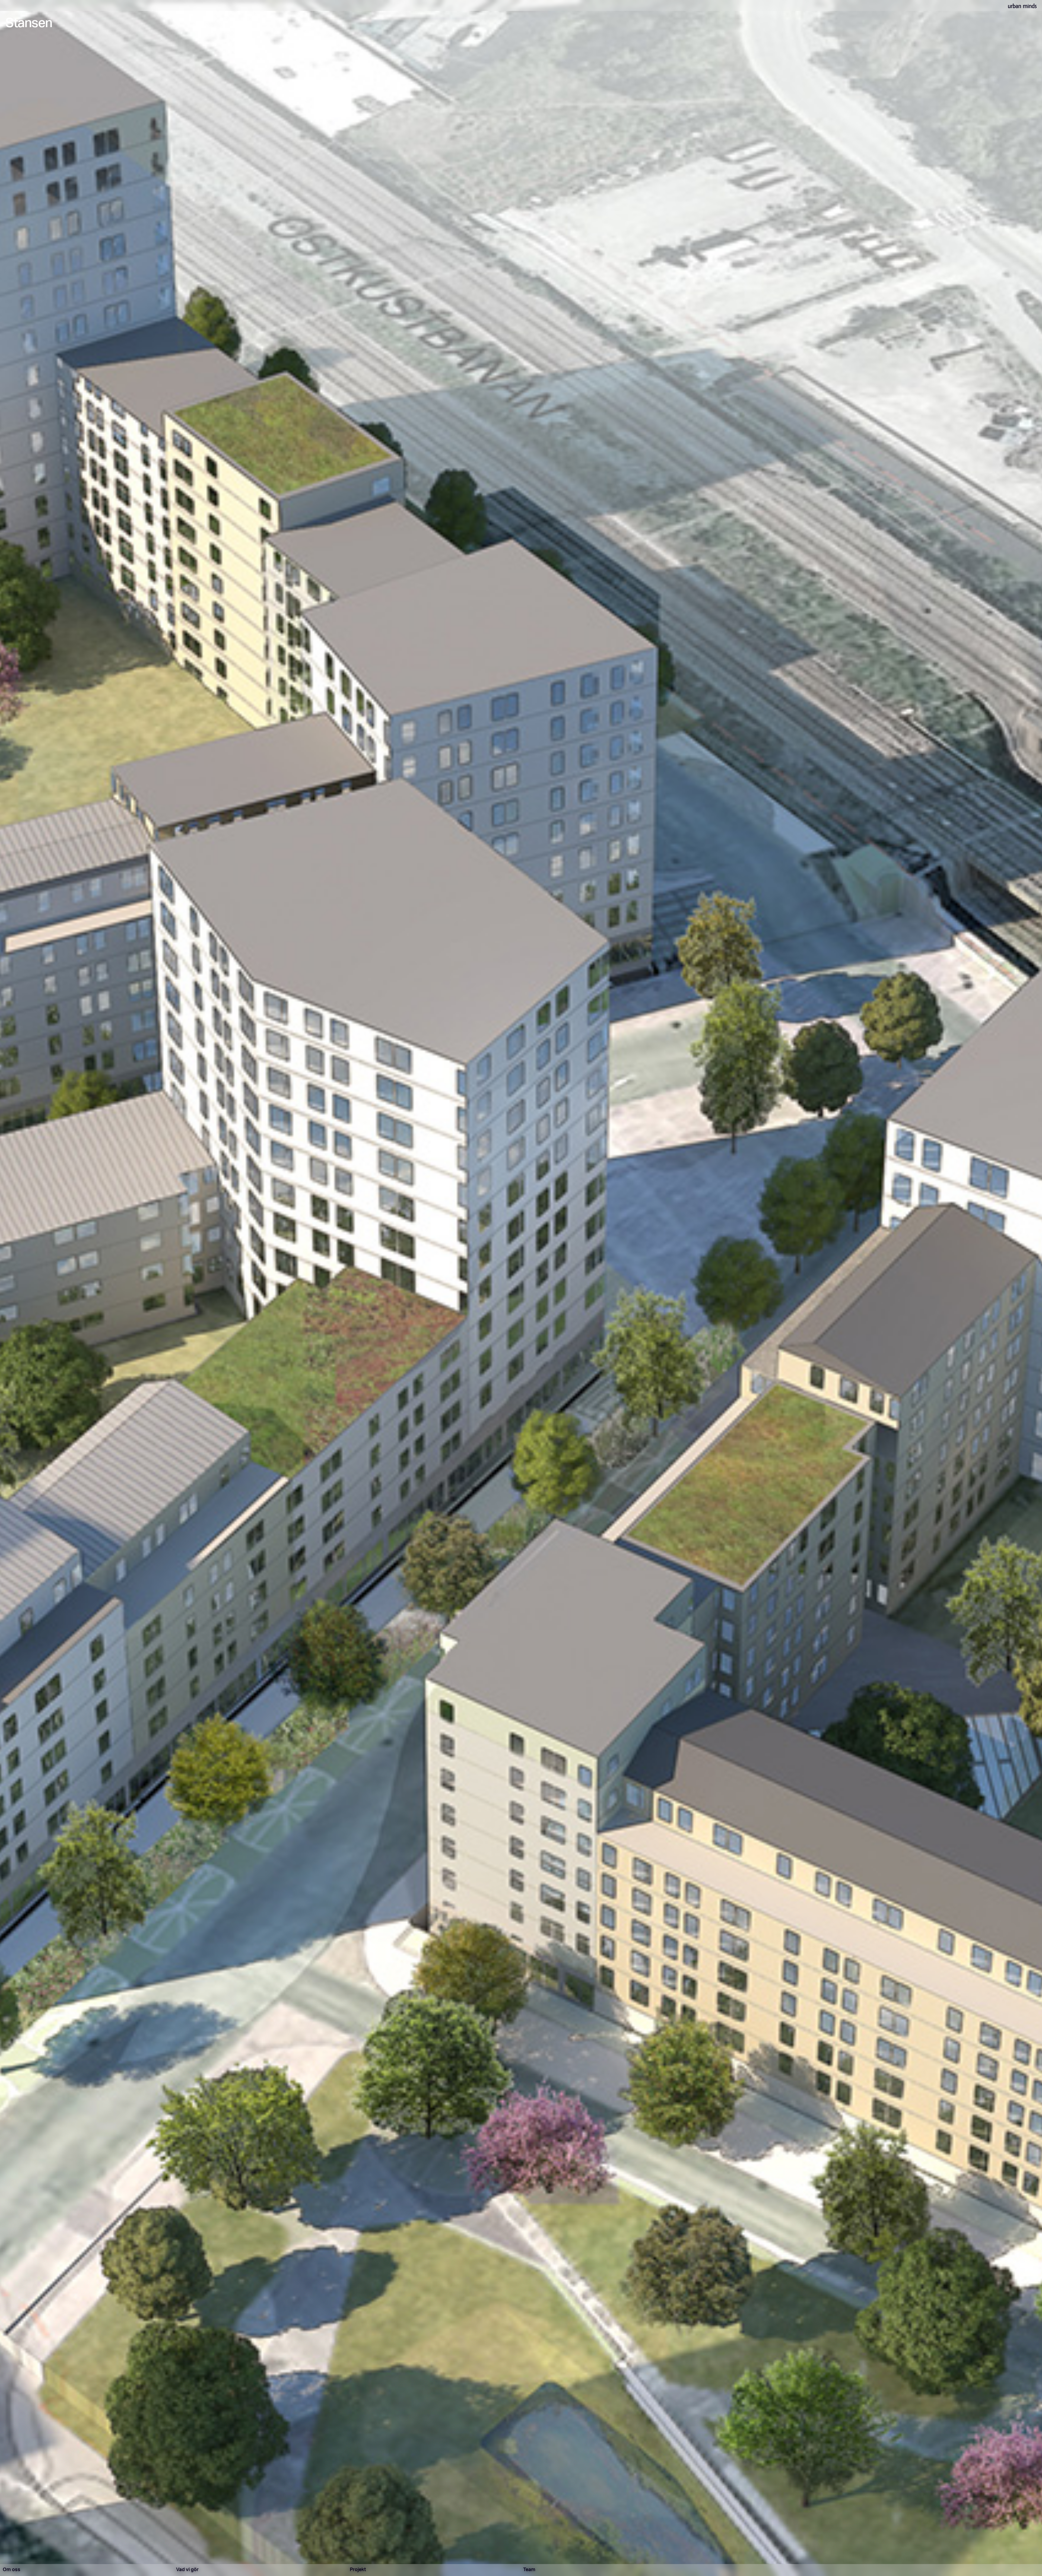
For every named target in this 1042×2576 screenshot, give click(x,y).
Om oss (12, 2570)
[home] (1022, 5)
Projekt (358, 2570)
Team (529, 2570)
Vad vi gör (187, 2570)
